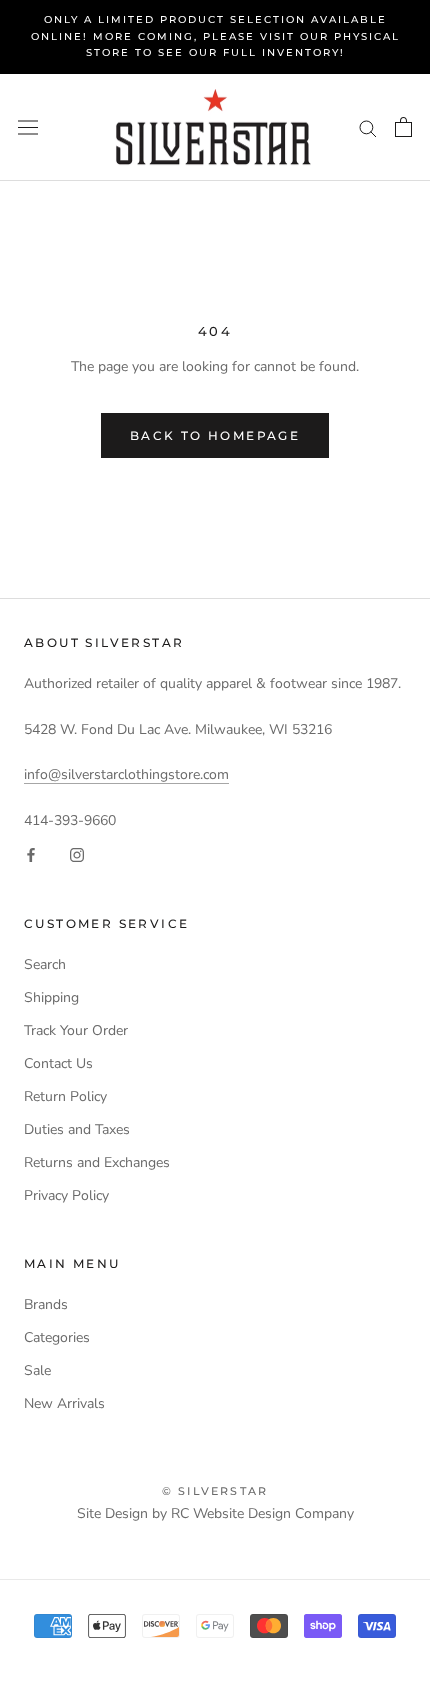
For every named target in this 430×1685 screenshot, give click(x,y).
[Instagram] (77, 854)
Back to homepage (215, 435)
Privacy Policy (66, 1195)
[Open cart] (403, 127)
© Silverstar (215, 1491)
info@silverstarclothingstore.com (126, 774)
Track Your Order (76, 1030)
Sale (37, 1370)
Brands (46, 1304)
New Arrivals (64, 1403)
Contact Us (58, 1063)
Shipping (51, 997)
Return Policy (65, 1096)
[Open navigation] (28, 127)
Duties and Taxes (77, 1129)
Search (45, 964)
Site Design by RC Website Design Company (215, 1513)
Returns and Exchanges (97, 1162)
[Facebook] (31, 854)
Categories (57, 1337)
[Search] (368, 127)
